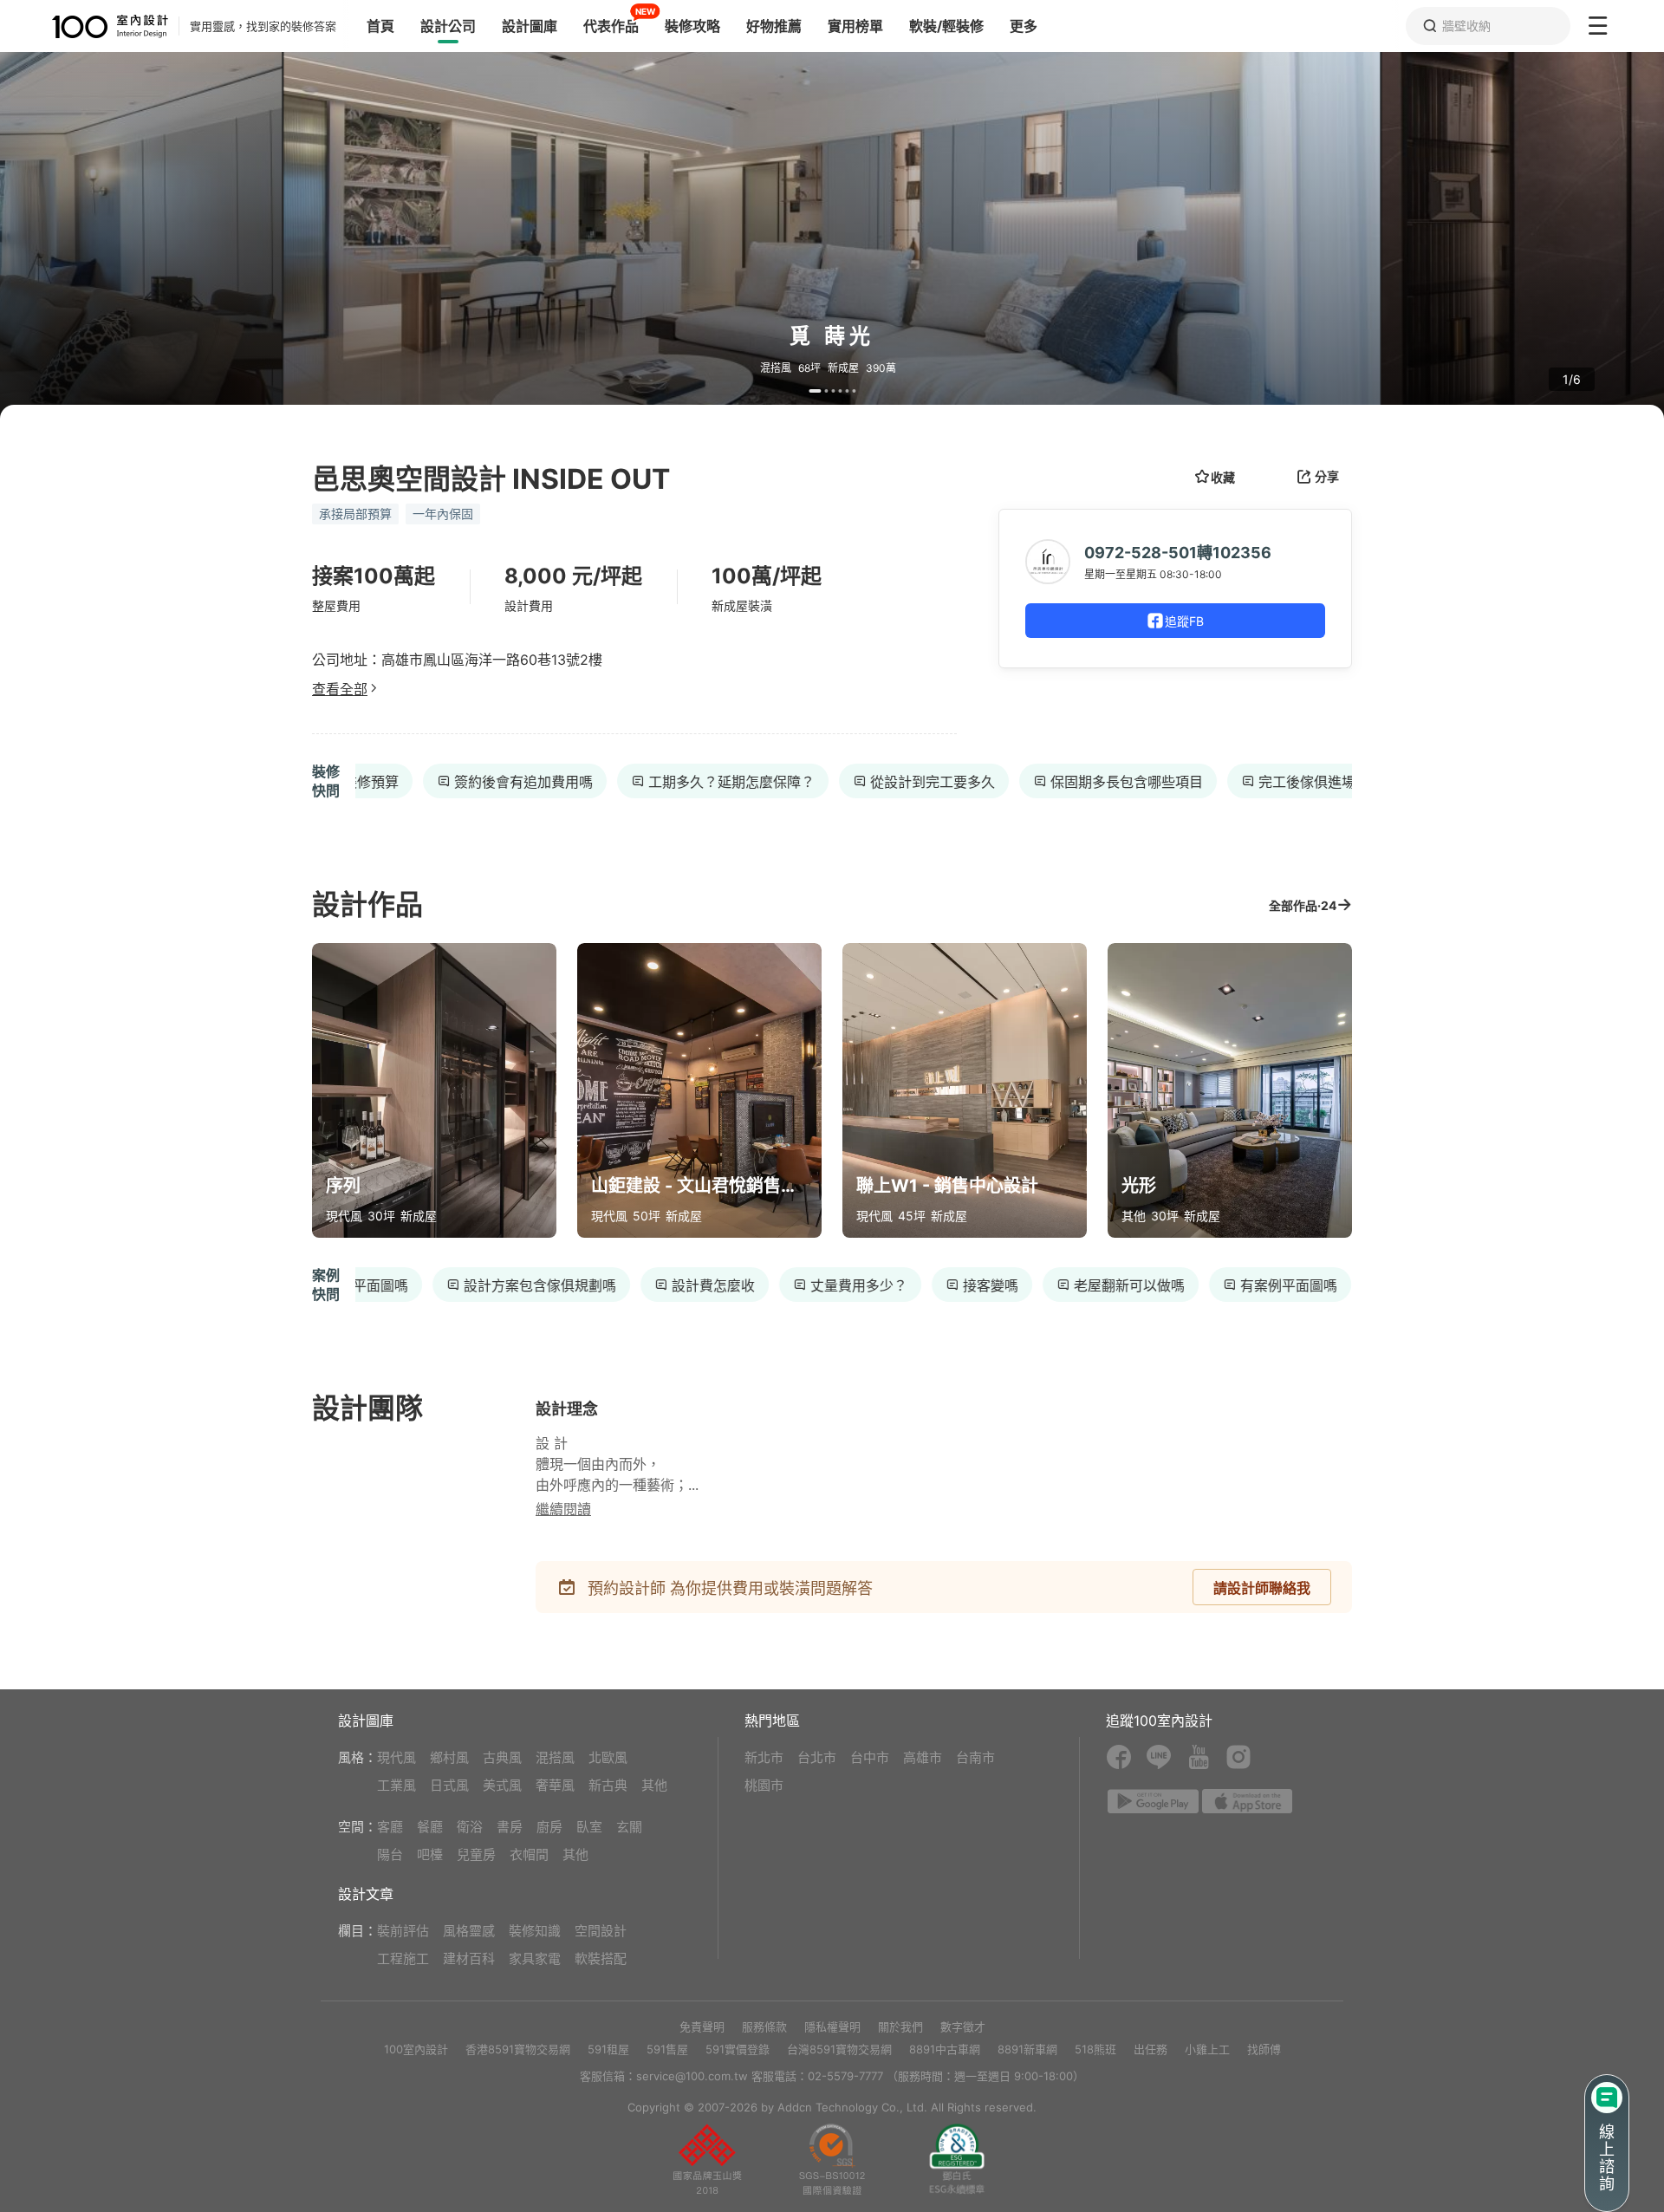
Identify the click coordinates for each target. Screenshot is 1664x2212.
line (1159, 1757)
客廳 (390, 1827)
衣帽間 (529, 1854)
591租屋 (608, 2049)
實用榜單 (855, 26)
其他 (654, 1785)
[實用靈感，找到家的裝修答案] (84, 26)
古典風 (502, 1757)
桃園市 (764, 1785)
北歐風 (608, 1757)
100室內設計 (416, 2049)
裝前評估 (403, 1931)
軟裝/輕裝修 (946, 26)
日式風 (449, 1785)
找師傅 (1264, 2049)
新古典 (608, 1785)
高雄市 (923, 1757)
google (1153, 1801)
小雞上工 (1207, 2049)
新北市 (764, 1757)
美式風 (502, 1785)
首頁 (380, 26)
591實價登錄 (738, 2049)
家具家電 (535, 1958)
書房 (510, 1827)
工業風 (396, 1785)
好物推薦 (774, 26)
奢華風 (555, 1785)
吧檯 (430, 1854)
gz (832, 2159)
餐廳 (430, 1827)
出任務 (1150, 2049)
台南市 (975, 1757)
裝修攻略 (692, 26)
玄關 (629, 1827)
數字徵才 (963, 2027)
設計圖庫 (530, 26)
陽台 (390, 1854)
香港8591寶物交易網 (518, 2049)
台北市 (817, 1757)
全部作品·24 (1303, 905)
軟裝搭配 (601, 1958)
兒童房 (476, 1854)
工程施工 (403, 1958)
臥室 (589, 1827)
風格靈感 (469, 1931)
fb (1119, 1757)
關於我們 (900, 2027)
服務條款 (764, 2027)
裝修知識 (535, 1931)
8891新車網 (1027, 2049)
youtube (1199, 1757)
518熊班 (1095, 2049)
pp (707, 2159)
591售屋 (667, 2049)
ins (1238, 1757)
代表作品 (611, 26)
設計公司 (448, 26)
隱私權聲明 (832, 2027)
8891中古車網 (945, 2049)
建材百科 (469, 1958)
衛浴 (470, 1827)
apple (1248, 1801)
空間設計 (601, 1931)
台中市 (870, 1757)
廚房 (549, 1827)
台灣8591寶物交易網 (839, 2049)
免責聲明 (702, 2027)
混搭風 (555, 1757)
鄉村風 (449, 1757)
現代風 (396, 1757)
